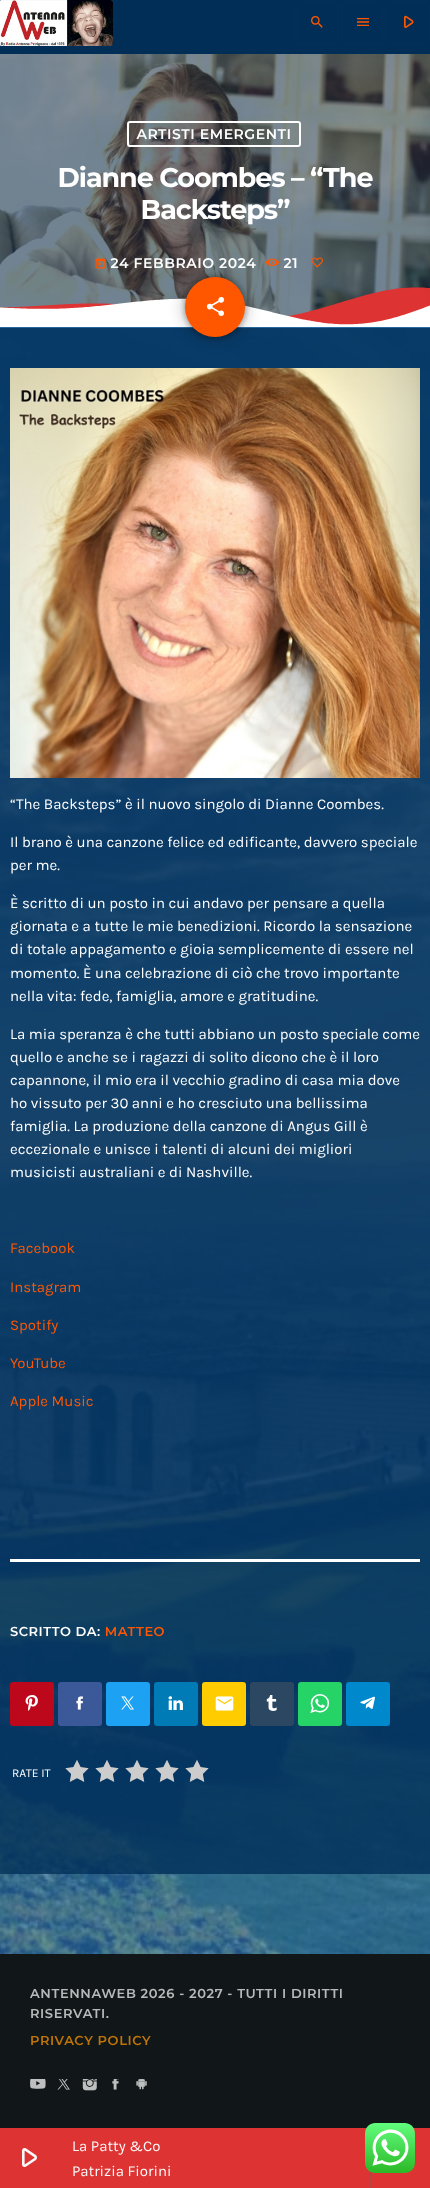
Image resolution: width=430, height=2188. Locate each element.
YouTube (38, 1363)
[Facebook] (116, 2086)
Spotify (34, 1325)
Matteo (135, 1632)
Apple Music (52, 1401)
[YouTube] (38, 2086)
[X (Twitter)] (64, 2086)
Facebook (42, 1248)
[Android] (142, 2086)
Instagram (45, 1287)
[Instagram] (90, 2086)
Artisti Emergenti (213, 134)
